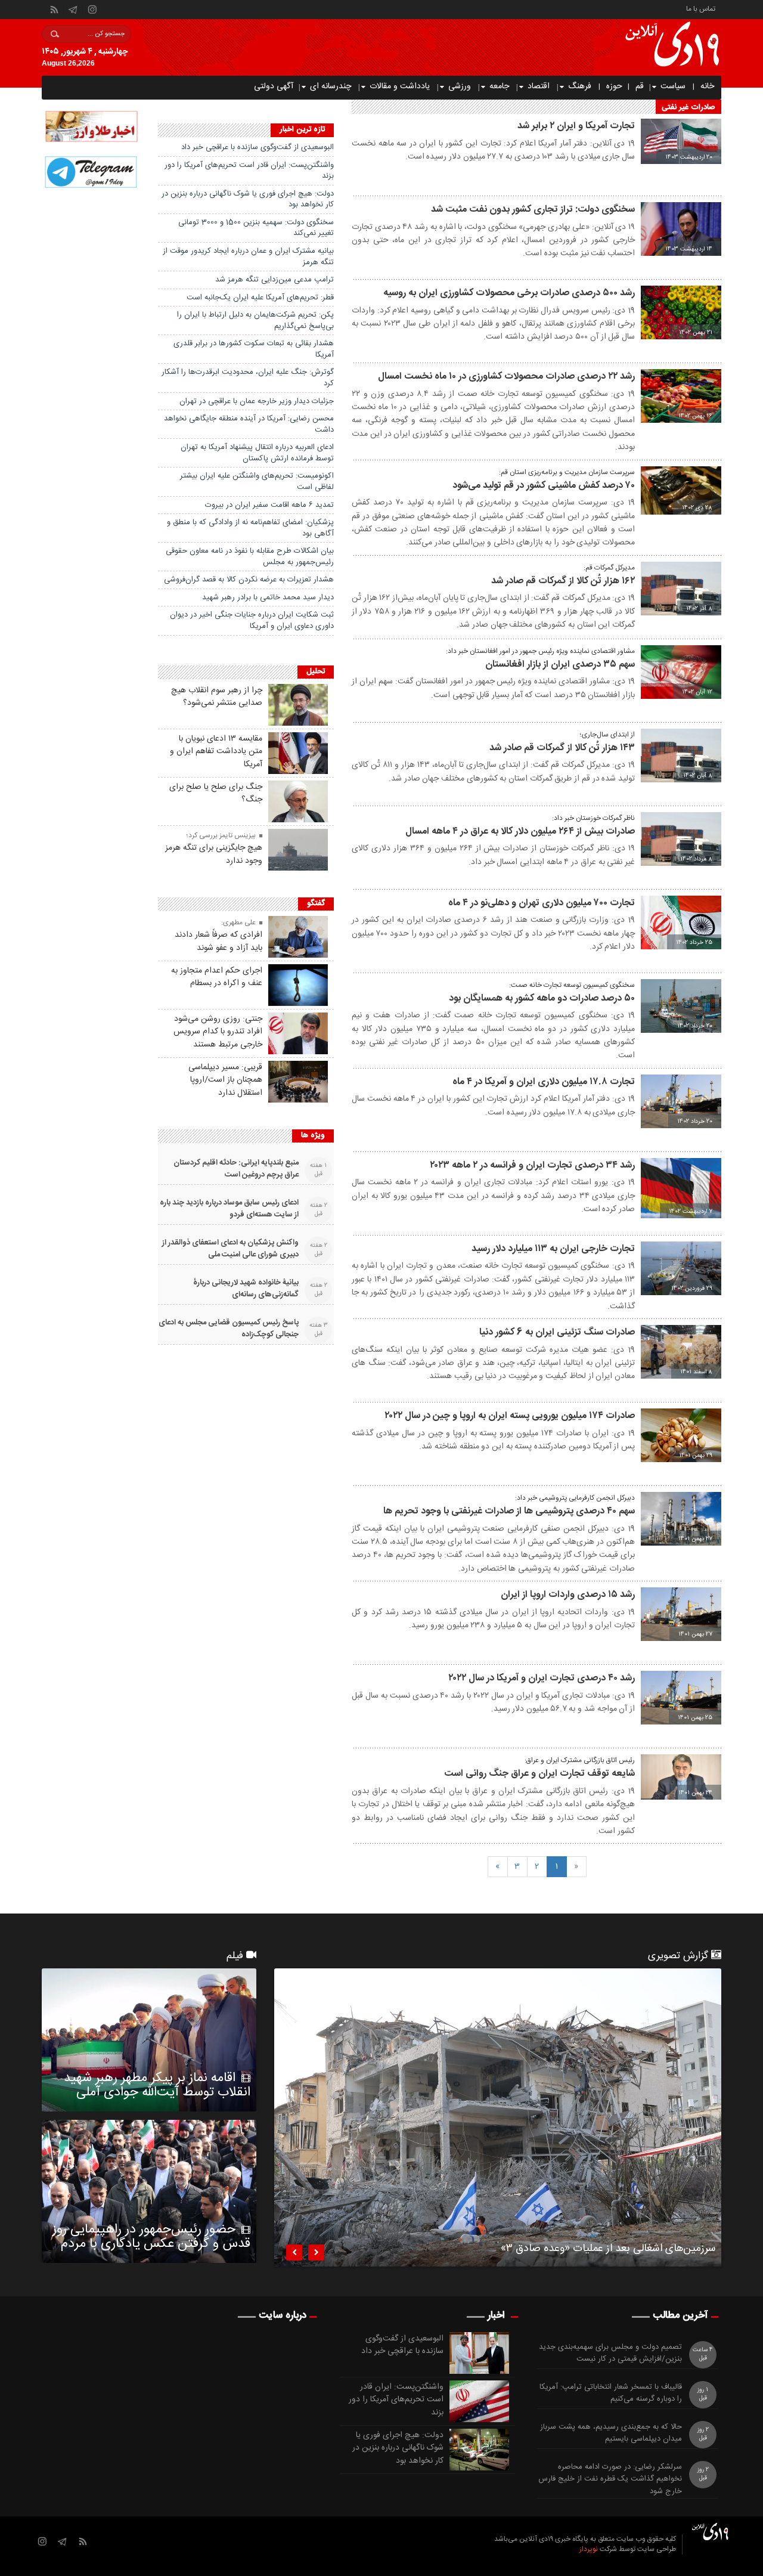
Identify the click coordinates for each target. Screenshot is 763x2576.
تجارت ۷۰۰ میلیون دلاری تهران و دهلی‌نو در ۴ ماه (542, 903)
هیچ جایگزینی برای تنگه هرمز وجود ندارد (214, 854)
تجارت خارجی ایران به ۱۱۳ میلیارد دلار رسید (553, 1249)
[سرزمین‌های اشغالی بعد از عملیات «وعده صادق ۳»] (498, 2117)
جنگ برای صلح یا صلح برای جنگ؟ (216, 794)
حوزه (614, 86)
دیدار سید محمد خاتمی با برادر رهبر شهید (268, 597)
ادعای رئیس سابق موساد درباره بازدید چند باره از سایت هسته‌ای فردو (229, 1209)
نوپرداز (589, 2549)
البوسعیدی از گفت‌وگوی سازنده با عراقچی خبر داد (258, 147)
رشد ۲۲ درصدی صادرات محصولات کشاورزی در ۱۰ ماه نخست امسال (506, 377)
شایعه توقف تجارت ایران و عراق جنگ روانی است (539, 1774)
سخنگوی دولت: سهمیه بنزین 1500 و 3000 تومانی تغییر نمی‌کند (256, 228)
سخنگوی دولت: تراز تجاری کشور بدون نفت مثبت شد (533, 210)
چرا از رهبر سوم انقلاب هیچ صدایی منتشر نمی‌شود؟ (217, 697)
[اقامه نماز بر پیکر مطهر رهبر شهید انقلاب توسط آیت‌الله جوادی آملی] (149, 2040)
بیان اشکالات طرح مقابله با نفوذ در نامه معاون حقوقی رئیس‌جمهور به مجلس (250, 557)
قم (640, 86)
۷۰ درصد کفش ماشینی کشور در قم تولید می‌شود (544, 486)
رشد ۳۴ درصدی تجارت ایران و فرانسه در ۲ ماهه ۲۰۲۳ (532, 1165)
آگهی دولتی (274, 86)
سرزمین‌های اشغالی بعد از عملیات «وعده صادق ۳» (608, 2250)
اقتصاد (539, 86)
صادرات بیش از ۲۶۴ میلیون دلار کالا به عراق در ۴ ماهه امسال (520, 832)
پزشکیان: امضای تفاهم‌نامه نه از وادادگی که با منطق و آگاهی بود (250, 528)
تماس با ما (701, 8)
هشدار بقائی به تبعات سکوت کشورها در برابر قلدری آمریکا (254, 349)
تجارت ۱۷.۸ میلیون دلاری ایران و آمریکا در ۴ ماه (544, 1082)
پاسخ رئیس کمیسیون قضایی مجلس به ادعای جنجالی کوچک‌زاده (229, 1329)
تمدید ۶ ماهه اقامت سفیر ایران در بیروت (269, 505)
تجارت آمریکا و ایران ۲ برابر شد (576, 126)
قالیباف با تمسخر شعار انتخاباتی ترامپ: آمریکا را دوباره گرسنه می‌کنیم (611, 2394)
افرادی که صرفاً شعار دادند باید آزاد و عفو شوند (218, 942)
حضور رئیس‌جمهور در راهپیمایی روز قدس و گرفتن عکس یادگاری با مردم (151, 2237)
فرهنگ (580, 86)
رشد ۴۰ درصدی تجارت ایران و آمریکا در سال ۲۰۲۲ (542, 1678)
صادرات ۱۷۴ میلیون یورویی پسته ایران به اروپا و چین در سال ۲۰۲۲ (510, 1416)
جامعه (499, 86)
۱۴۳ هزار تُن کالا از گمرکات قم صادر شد (562, 748)
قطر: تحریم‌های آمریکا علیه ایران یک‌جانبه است (260, 298)
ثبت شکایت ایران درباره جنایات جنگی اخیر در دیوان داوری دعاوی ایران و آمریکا (252, 620)
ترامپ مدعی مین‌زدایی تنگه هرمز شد (275, 280)
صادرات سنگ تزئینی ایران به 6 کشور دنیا (557, 1332)
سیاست (673, 86)
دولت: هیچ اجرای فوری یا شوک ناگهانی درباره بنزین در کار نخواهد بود (248, 199)
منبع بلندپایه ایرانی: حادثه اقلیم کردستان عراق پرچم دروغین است (236, 1169)
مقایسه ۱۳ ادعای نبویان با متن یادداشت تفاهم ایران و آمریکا (216, 752)
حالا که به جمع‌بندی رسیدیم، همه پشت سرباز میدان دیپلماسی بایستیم (611, 2433)
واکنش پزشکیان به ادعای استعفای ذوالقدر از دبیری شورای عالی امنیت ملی (230, 1249)
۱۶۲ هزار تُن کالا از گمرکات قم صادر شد (563, 581)
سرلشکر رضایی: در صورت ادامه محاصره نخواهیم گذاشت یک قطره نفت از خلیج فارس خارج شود (610, 2479)
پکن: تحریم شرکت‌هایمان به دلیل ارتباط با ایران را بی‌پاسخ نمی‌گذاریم (255, 321)
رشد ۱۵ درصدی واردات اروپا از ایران (568, 1595)
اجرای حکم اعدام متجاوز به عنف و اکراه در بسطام (217, 977)
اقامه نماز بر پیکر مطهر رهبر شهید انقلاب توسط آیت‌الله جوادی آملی (157, 2085)
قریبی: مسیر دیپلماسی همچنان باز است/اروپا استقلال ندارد (225, 1080)
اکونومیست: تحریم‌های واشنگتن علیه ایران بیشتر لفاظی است (257, 482)
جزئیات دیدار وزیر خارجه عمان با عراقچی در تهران (257, 401)
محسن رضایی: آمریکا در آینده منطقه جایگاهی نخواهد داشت (249, 424)
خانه (707, 86)
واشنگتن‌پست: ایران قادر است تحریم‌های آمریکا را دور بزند (249, 171)
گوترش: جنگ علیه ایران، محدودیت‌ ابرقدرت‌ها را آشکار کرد (248, 378)
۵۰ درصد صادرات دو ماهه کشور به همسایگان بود (542, 998)
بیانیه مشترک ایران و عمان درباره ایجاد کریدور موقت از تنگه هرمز (248, 257)
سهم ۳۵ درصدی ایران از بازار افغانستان (560, 665)
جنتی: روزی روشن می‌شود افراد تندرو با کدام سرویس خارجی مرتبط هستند (218, 1032)
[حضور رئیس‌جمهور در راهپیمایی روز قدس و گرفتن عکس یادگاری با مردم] (149, 2191)
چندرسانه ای (331, 86)
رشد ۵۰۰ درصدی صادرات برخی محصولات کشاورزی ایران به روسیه (509, 293)
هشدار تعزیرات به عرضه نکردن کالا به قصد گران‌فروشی (249, 580)
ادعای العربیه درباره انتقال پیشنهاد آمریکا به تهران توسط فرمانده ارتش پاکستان (257, 453)
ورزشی (460, 86)
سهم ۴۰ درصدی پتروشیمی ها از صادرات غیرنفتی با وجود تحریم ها (509, 1511)
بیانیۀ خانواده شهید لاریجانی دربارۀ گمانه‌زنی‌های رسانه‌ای (246, 1289)
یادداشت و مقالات (400, 86)
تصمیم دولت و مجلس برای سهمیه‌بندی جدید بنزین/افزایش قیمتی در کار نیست (610, 2354)
